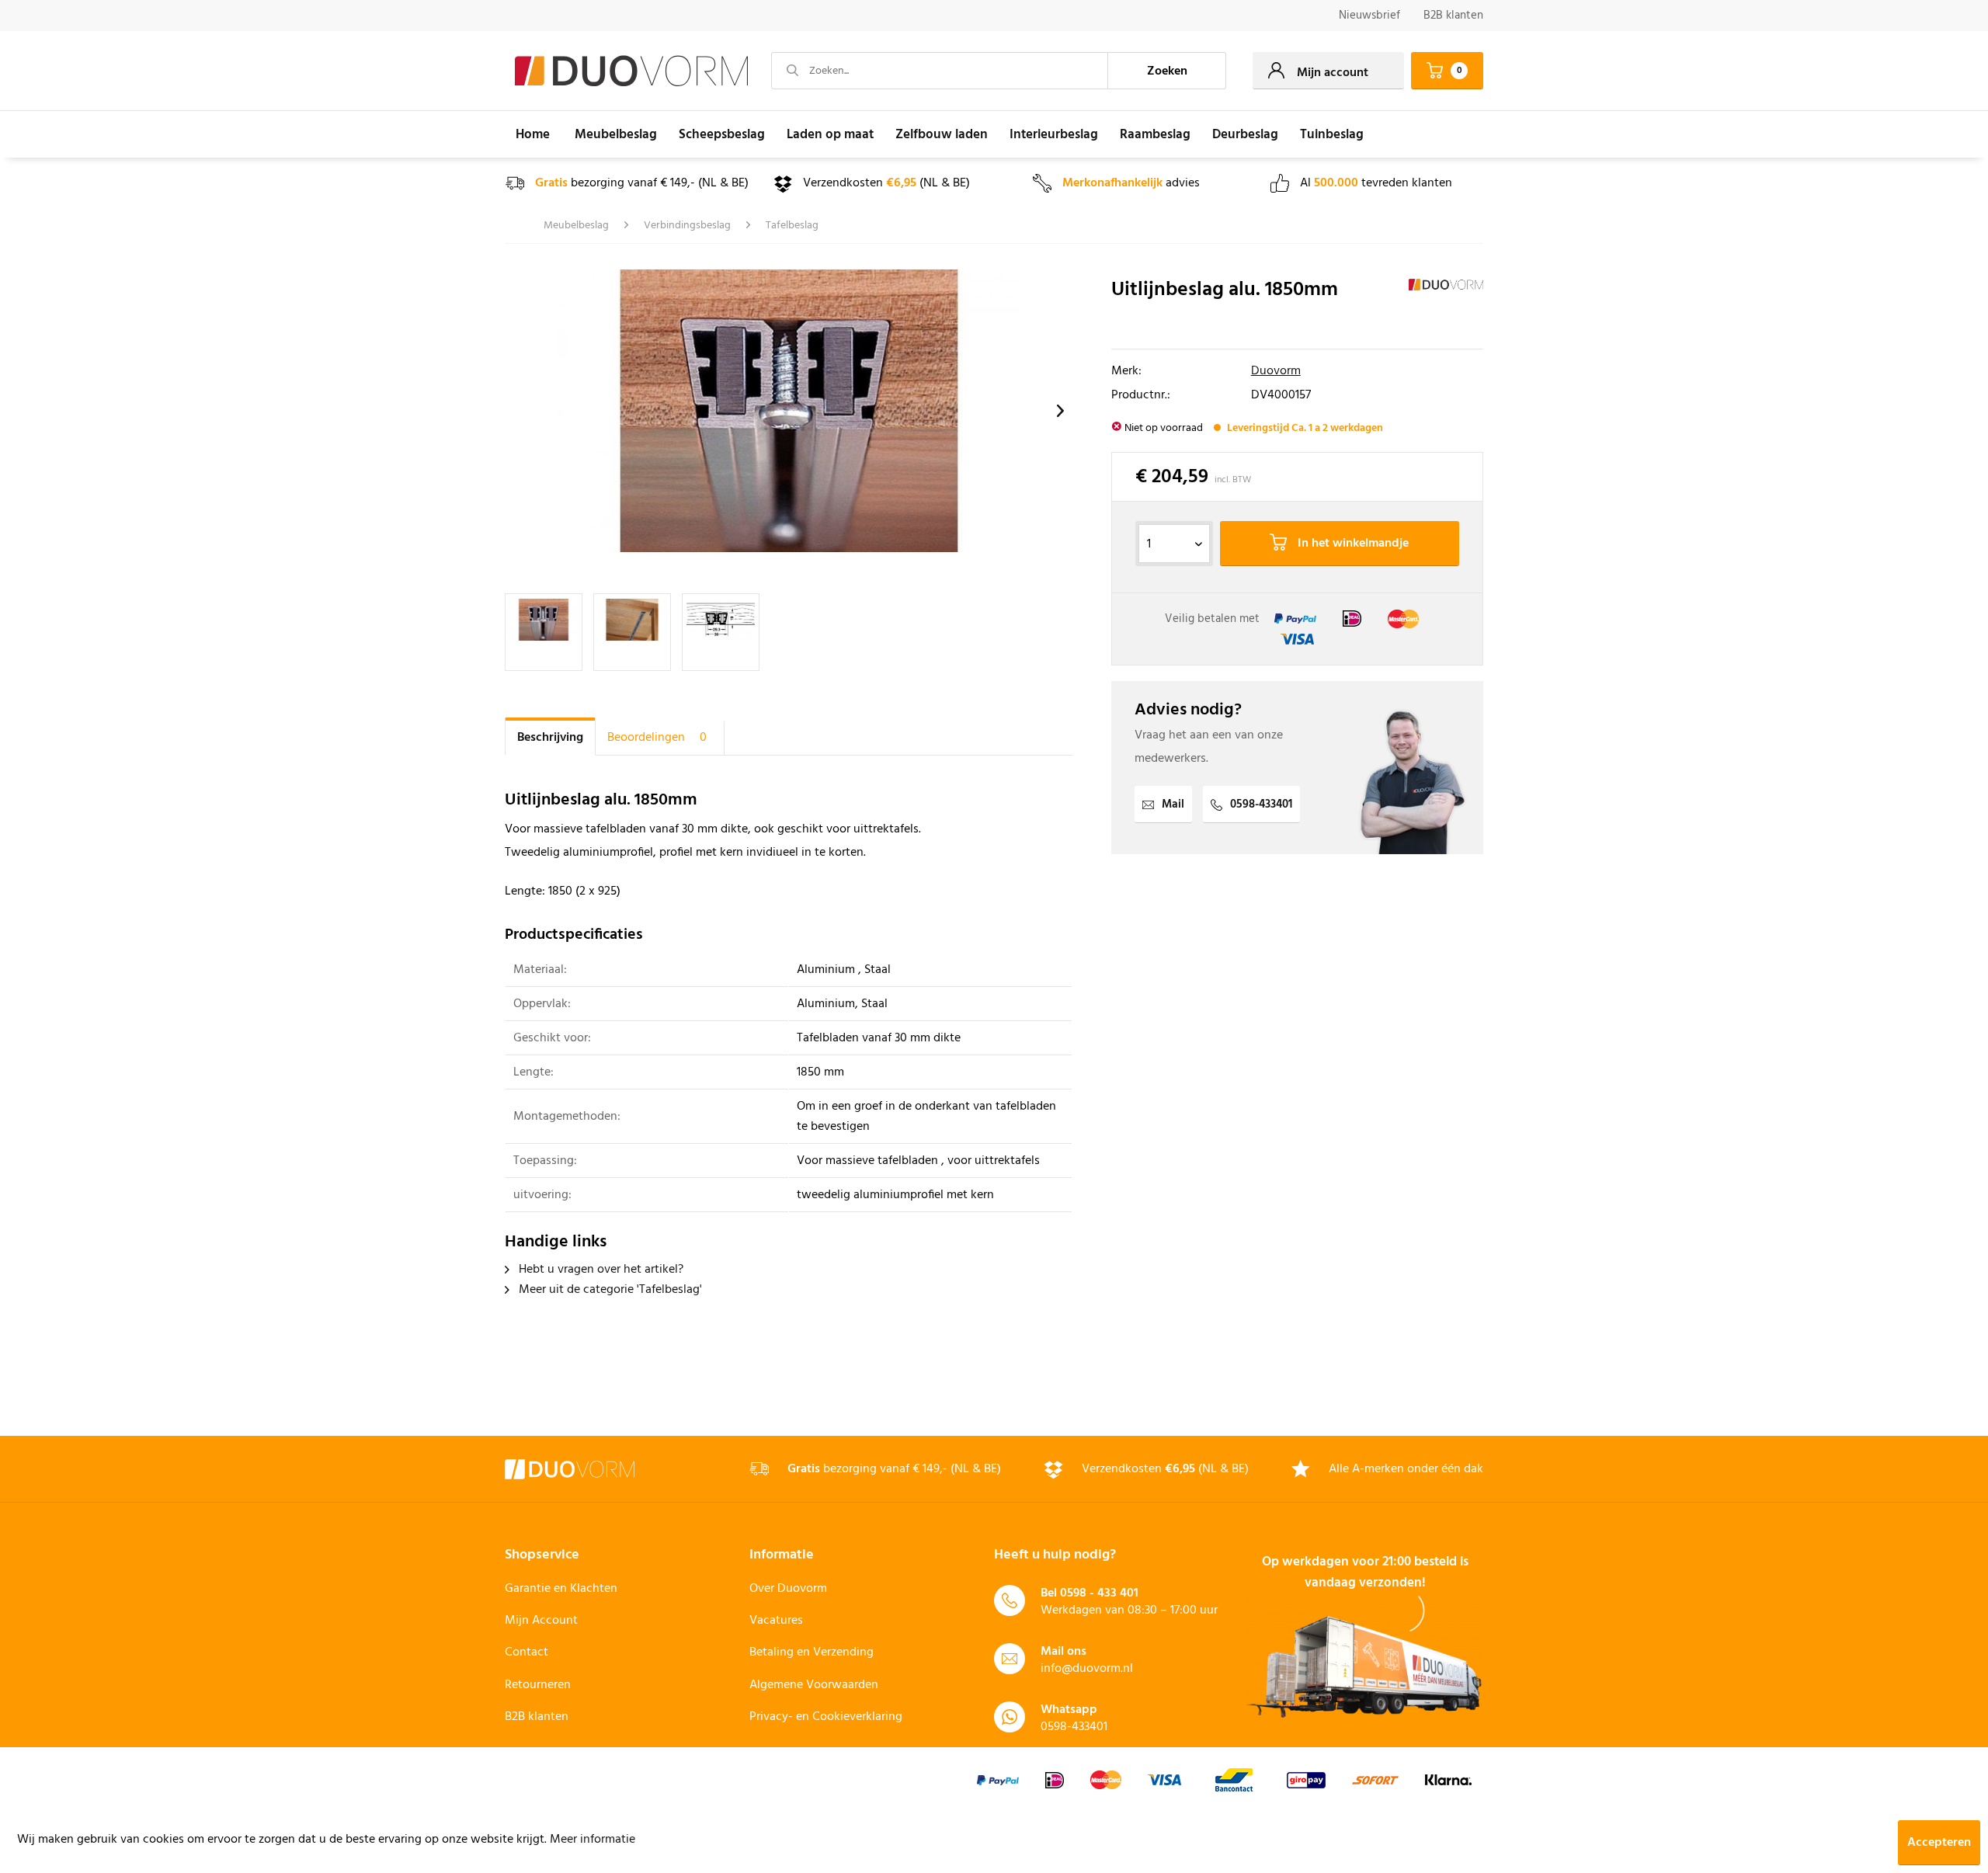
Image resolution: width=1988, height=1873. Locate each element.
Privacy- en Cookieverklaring (826, 1717)
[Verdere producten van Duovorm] (1446, 306)
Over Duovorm (788, 1589)
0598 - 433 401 (1099, 1593)
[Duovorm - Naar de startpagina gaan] (631, 71)
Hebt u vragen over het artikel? (600, 1270)
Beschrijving (550, 738)
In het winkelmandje (1352, 544)
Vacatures (776, 1621)
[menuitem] (1369, 16)
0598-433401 (1261, 804)
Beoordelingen (657, 738)
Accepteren (1939, 1843)
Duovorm (1276, 371)
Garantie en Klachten (561, 1589)
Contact (527, 1652)
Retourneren (538, 1685)
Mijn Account (541, 1621)
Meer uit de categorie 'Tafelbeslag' (609, 1290)
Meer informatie (593, 1840)
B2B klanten (1453, 16)
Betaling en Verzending (812, 1652)
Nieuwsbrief (1369, 16)
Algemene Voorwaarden (814, 1685)
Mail (1173, 804)
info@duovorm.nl (1087, 1669)
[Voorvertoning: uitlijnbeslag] (544, 632)
